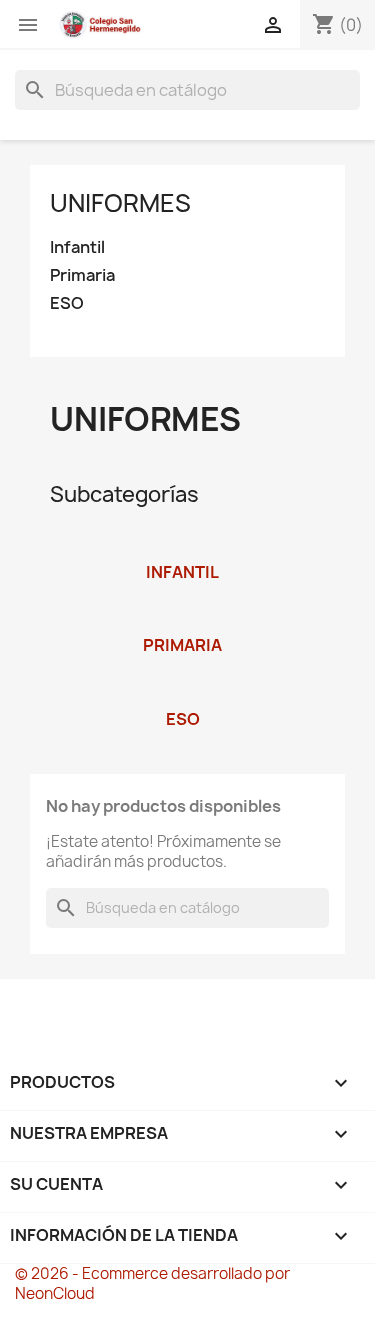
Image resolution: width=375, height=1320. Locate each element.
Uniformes (120, 203)
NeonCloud (55, 1293)
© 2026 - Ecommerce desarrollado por (152, 1273)
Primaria (82, 275)
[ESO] (183, 693)
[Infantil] (183, 546)
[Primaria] (183, 619)
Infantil (77, 247)
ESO (67, 303)
